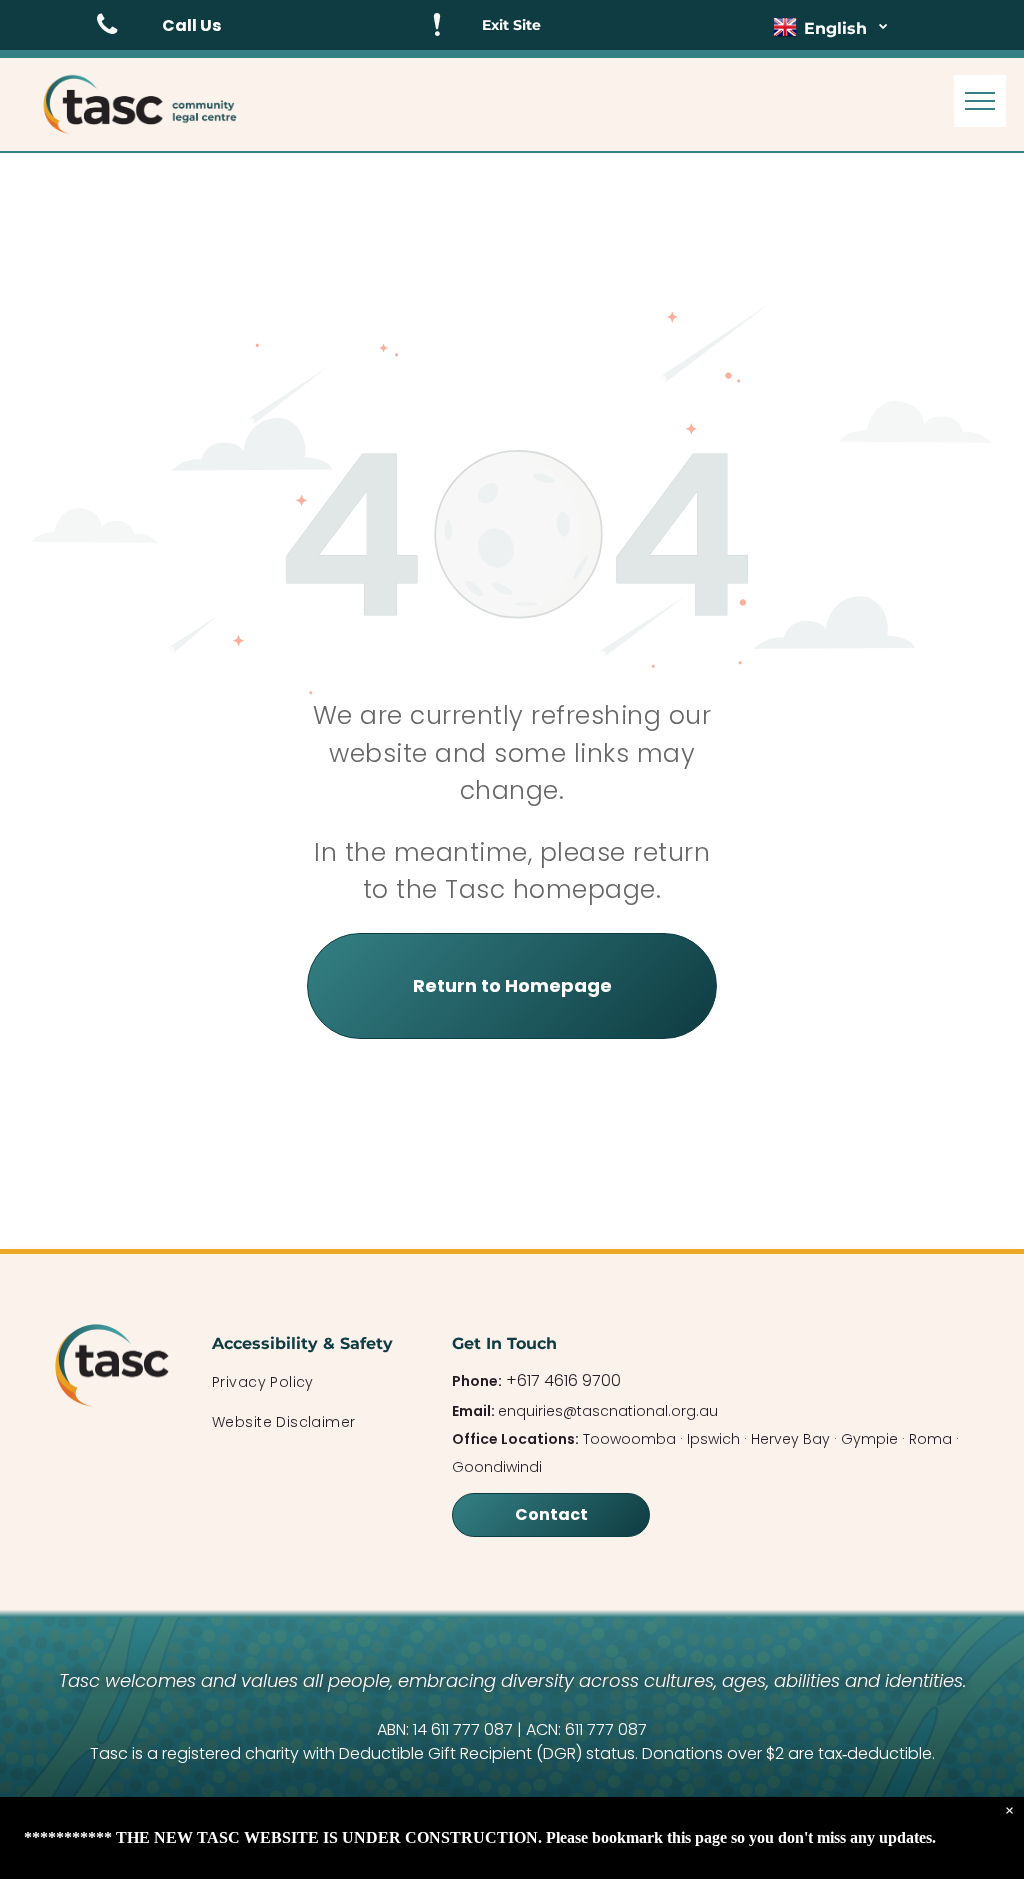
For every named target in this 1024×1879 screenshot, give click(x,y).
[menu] (980, 101)
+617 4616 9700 (563, 1380)
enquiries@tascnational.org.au (608, 1411)
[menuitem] (312, 1383)
